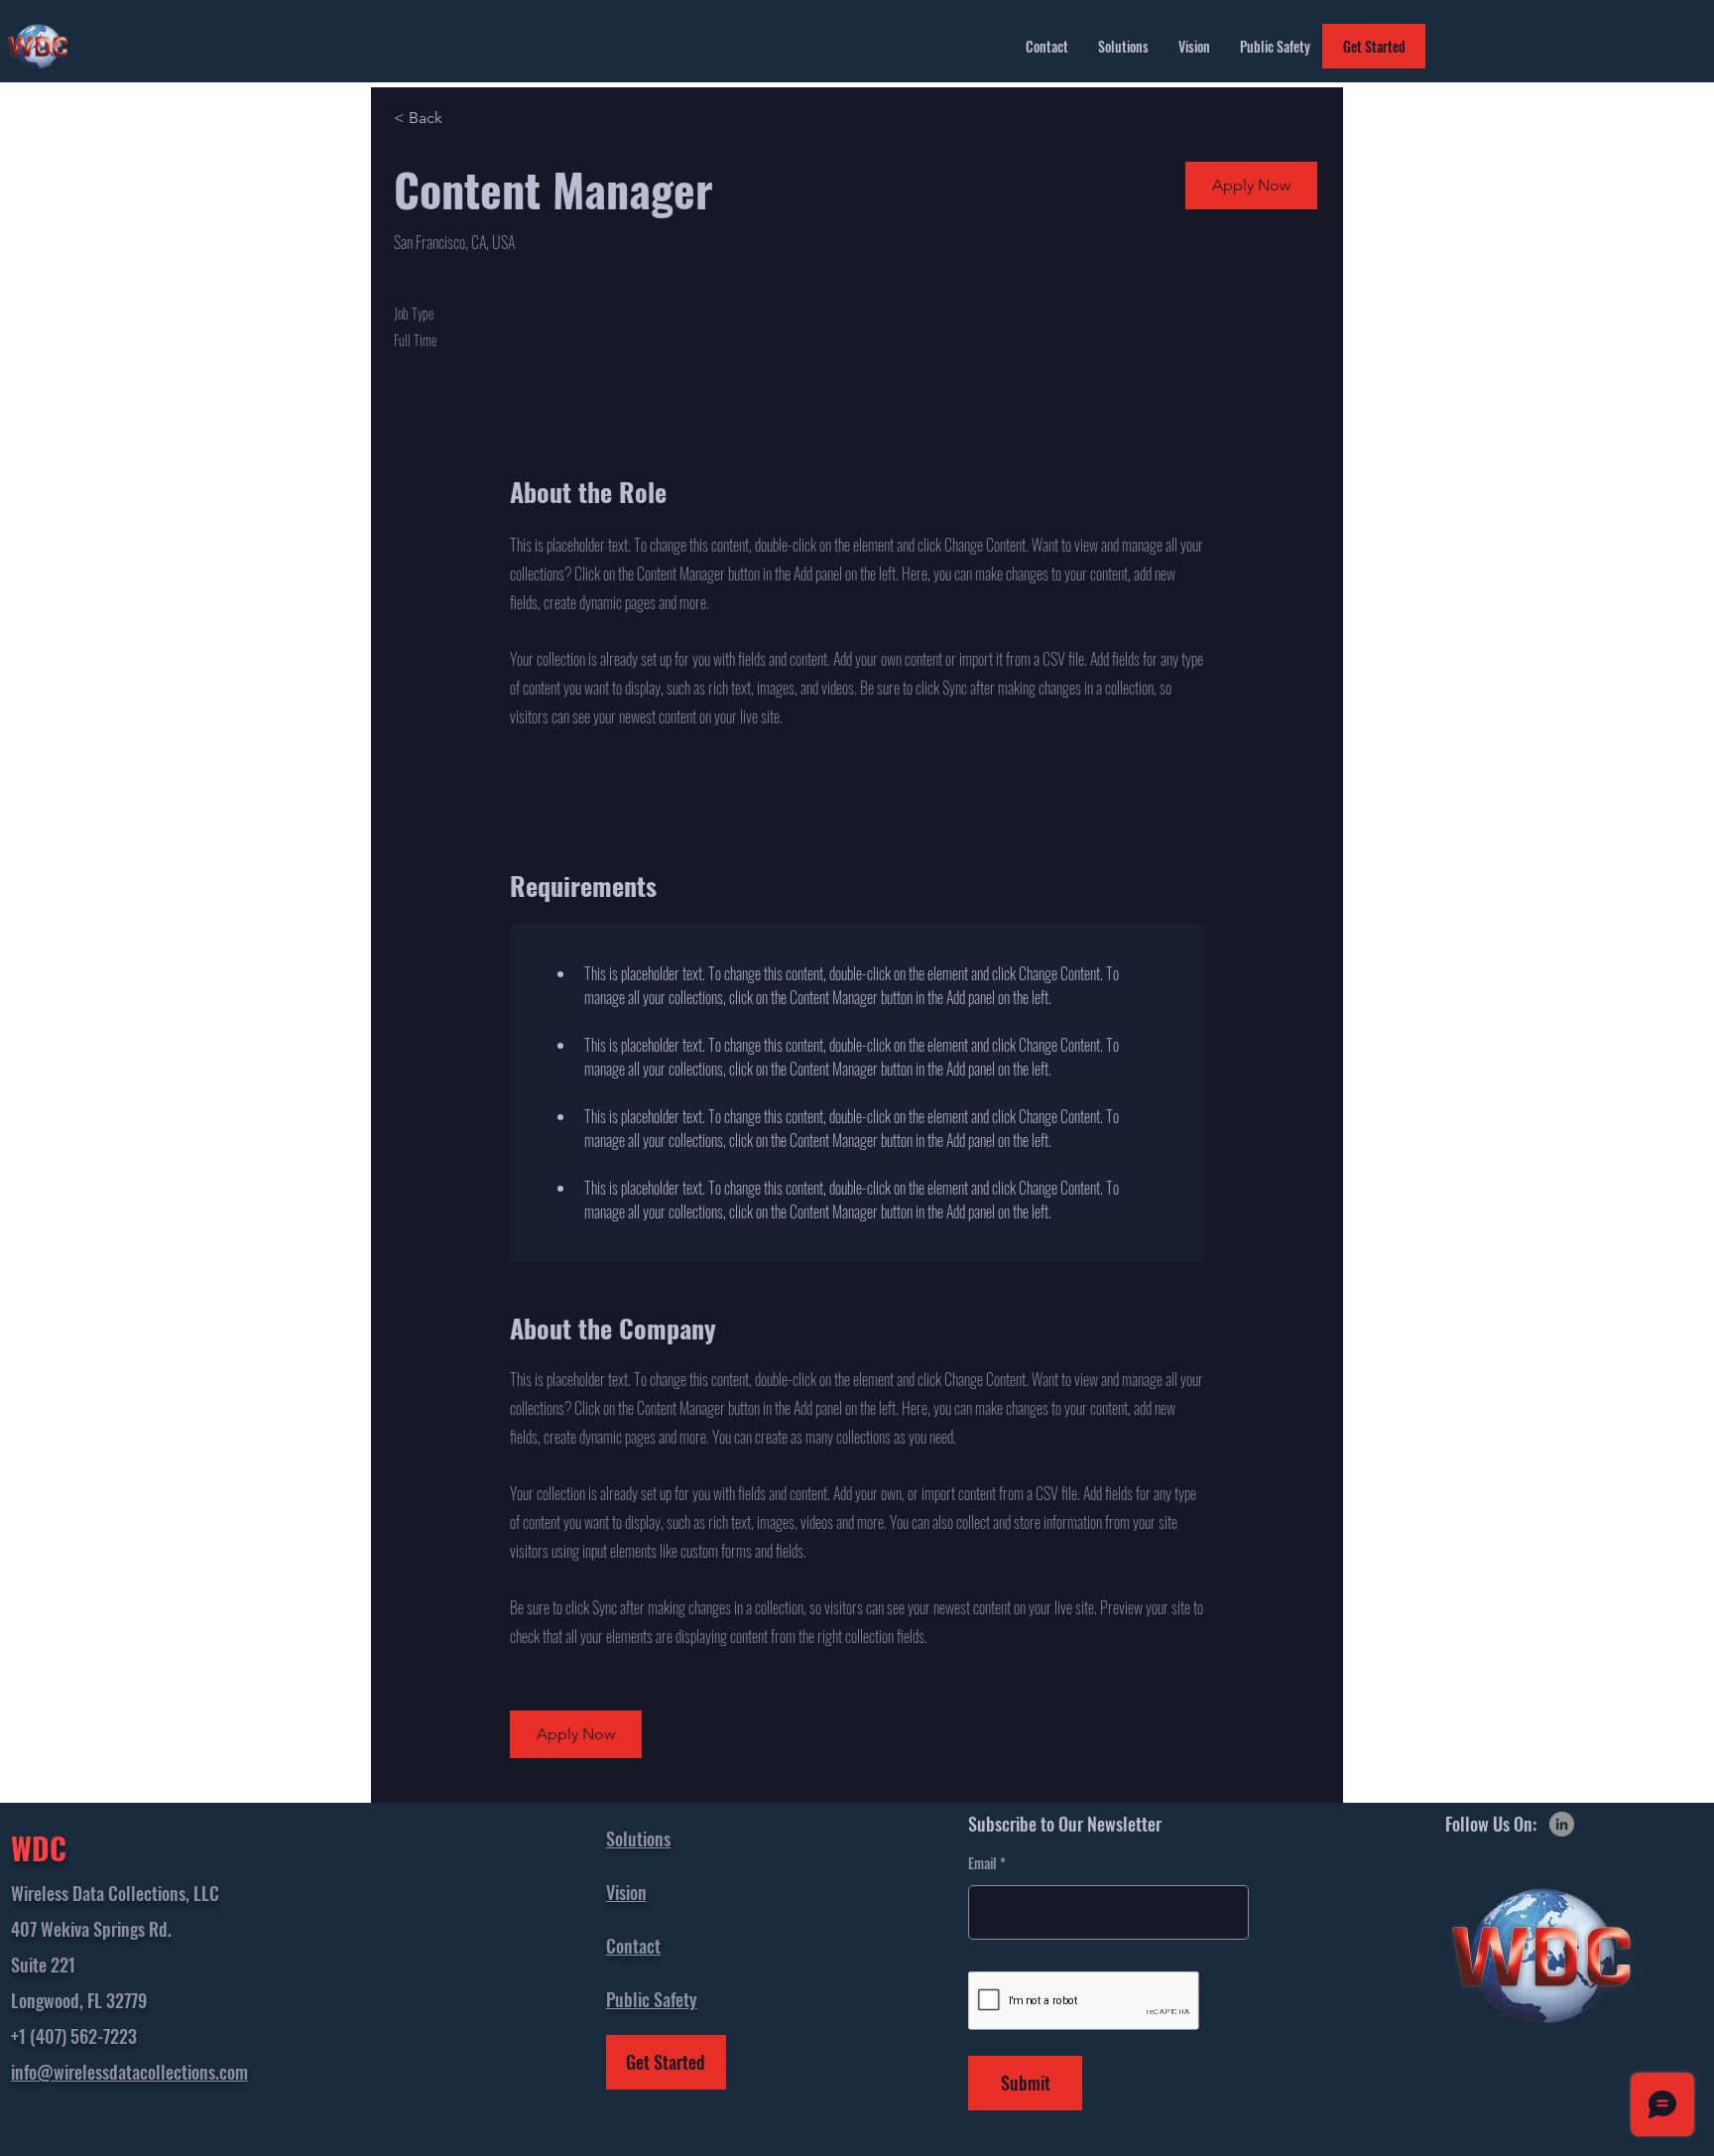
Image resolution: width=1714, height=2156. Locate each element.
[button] (1251, 186)
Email (982, 1863)
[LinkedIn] (1562, 1824)
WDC (39, 1848)
